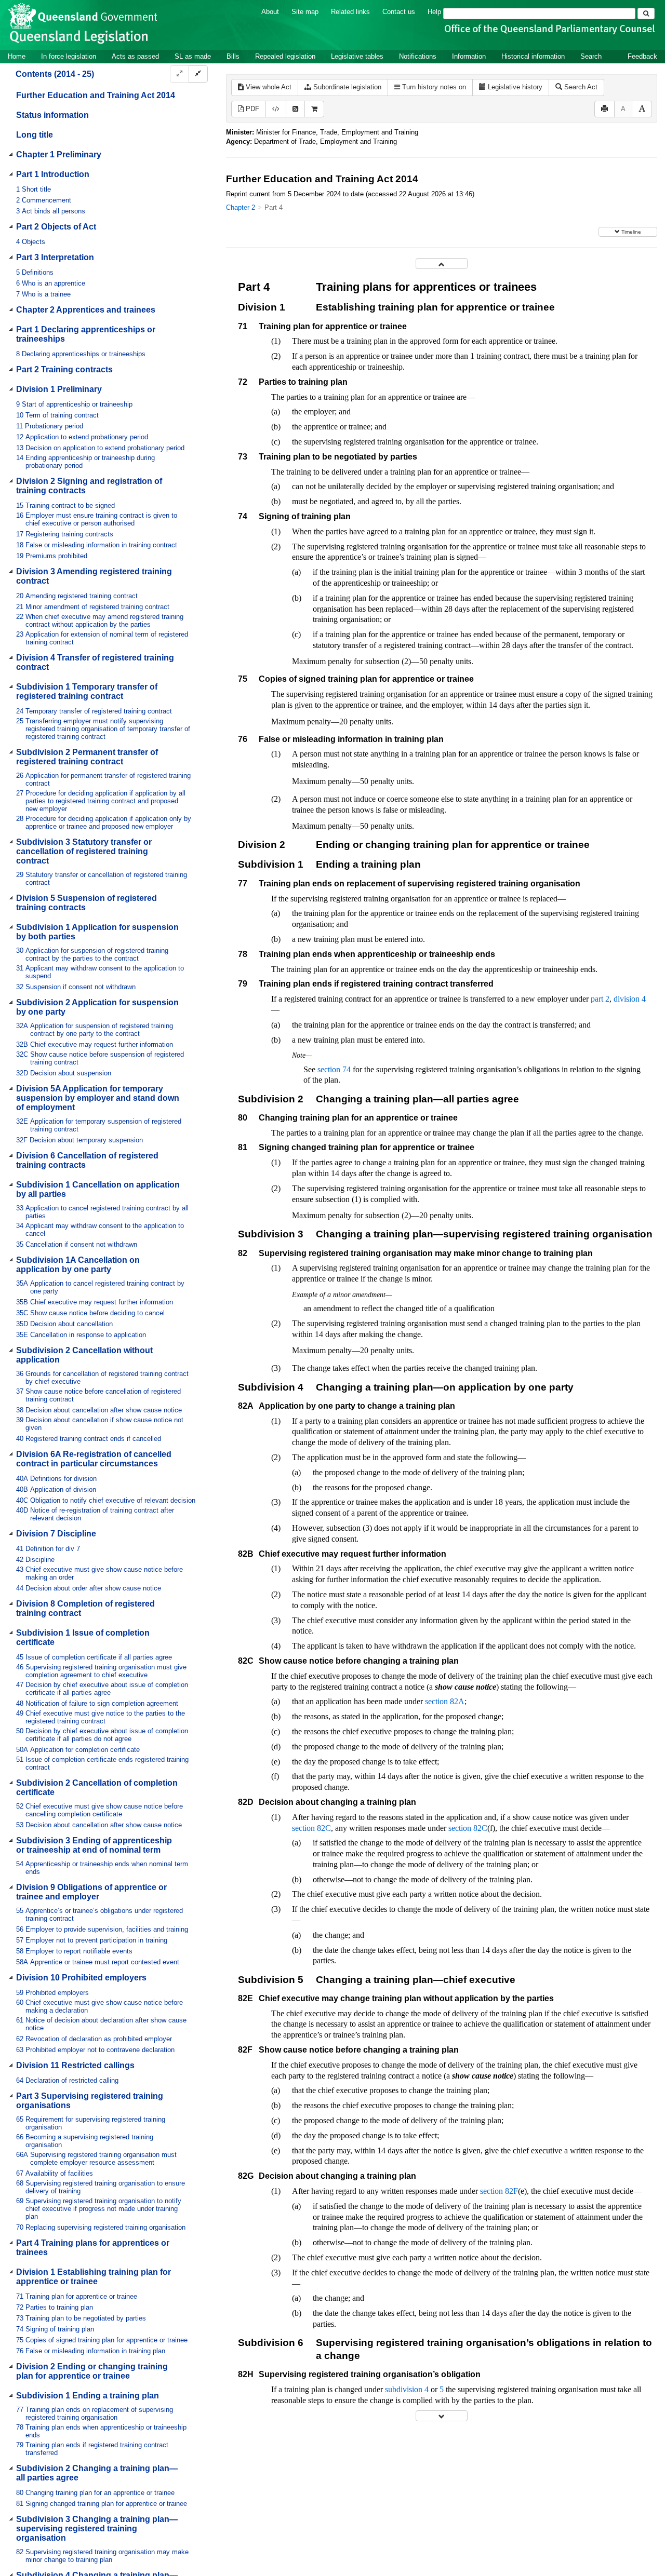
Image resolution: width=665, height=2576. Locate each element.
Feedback (642, 56)
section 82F (499, 2191)
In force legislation (69, 56)
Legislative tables (357, 56)
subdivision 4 (407, 2389)
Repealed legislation (285, 56)
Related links (350, 12)
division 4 (630, 999)
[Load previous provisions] (442, 264)
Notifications (418, 56)
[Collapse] (198, 74)
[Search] (646, 14)
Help (434, 12)
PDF (251, 109)
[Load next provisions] (442, 2416)
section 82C (311, 1828)
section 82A (445, 1701)
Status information (52, 115)
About (270, 12)
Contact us (399, 12)
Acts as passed (135, 56)
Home (17, 56)
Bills (233, 56)
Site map (305, 12)
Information (469, 56)
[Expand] (179, 74)
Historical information (533, 56)
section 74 (334, 1069)
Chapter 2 (241, 207)
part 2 (600, 999)
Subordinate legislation (346, 87)
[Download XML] (276, 109)
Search (591, 56)
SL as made (193, 56)
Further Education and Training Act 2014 (96, 95)
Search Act (580, 87)
